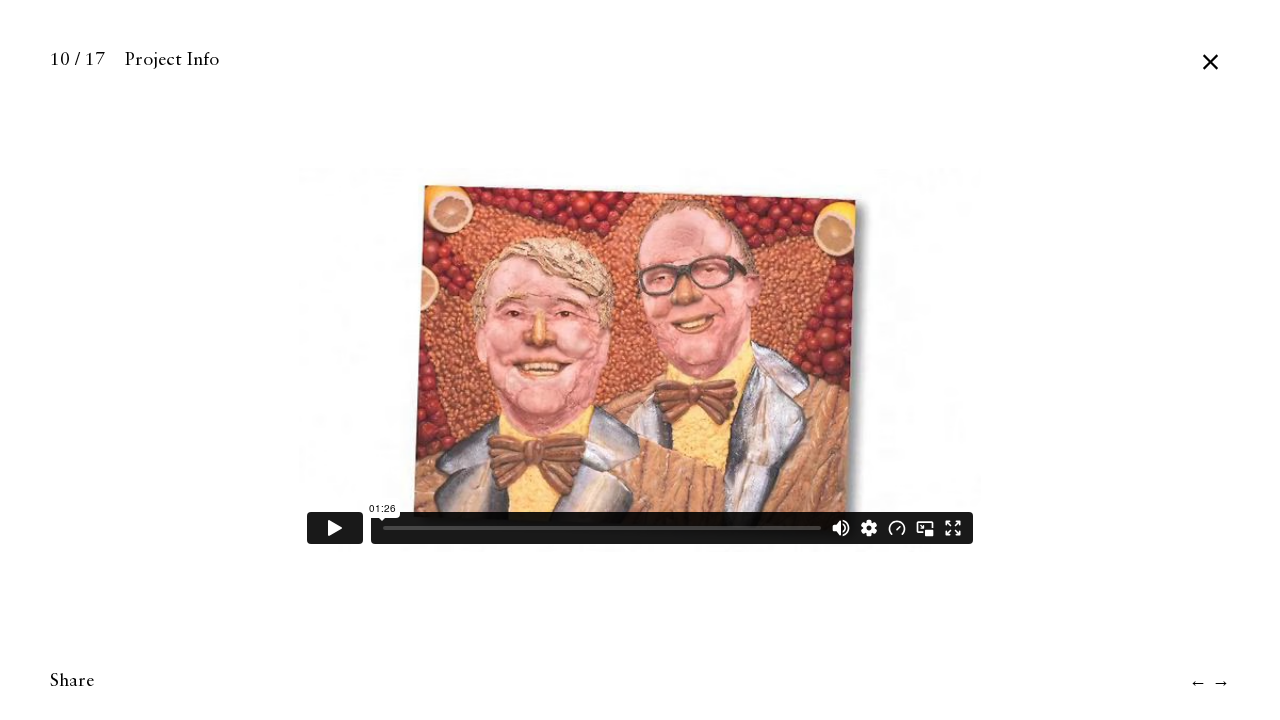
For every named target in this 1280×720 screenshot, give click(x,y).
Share (72, 681)
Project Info (172, 60)
